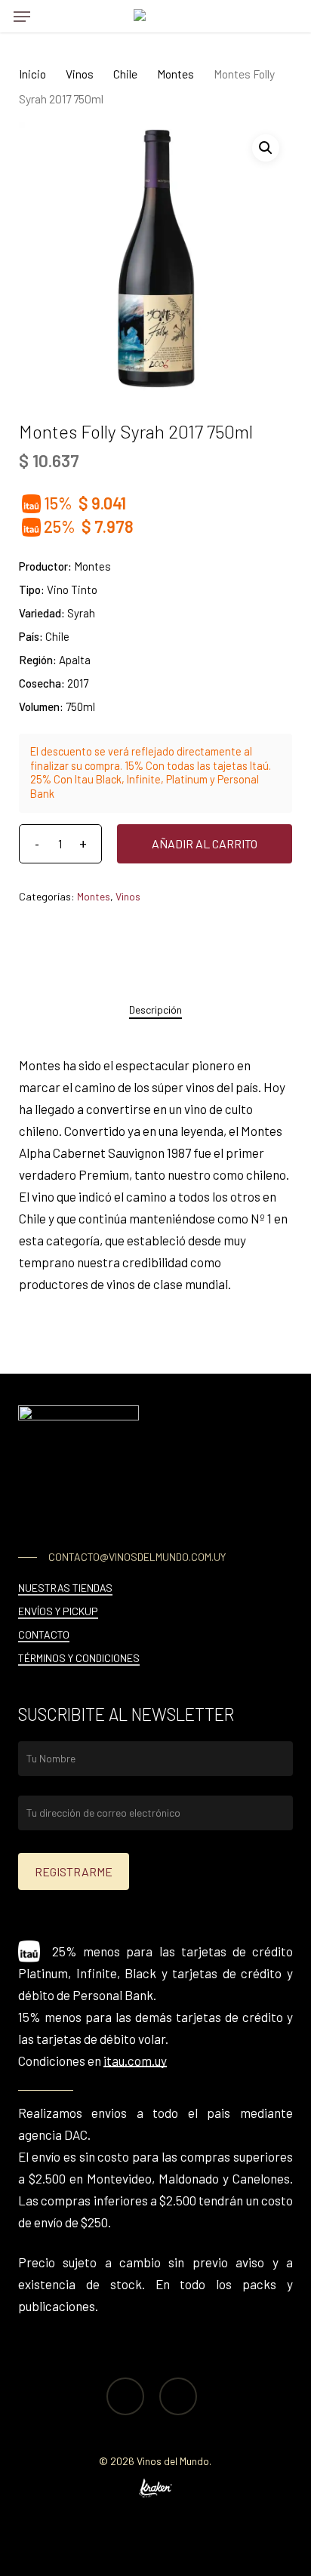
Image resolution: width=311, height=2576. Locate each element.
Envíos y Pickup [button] (58, 1611)
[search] (52, 16)
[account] (254, 16)
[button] (22, 17)
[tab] (155, 1010)
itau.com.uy (135, 2060)
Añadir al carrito (205, 843)
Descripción (155, 1009)
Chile (125, 74)
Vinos (80, 74)
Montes (176, 74)
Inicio (32, 74)
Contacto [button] (44, 1634)
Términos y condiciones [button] (79, 1658)
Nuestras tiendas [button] (65, 1588)
